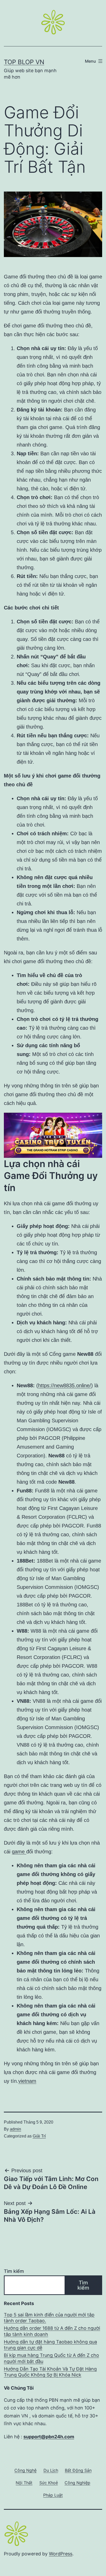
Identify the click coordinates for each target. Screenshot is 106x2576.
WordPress (61, 2554)
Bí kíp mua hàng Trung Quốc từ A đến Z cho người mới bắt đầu (51, 2358)
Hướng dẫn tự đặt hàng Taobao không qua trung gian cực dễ (50, 2345)
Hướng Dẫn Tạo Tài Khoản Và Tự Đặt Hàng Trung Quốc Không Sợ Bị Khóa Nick (50, 2372)
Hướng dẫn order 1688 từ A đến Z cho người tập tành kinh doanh (52, 2331)
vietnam (27, 2081)
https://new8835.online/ (65, 1385)
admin (15, 2129)
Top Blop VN (24, 62)
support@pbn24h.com (49, 2437)
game (19, 1852)
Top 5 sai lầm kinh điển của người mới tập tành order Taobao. (49, 2318)
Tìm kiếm (14, 2271)
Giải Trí (39, 2136)
